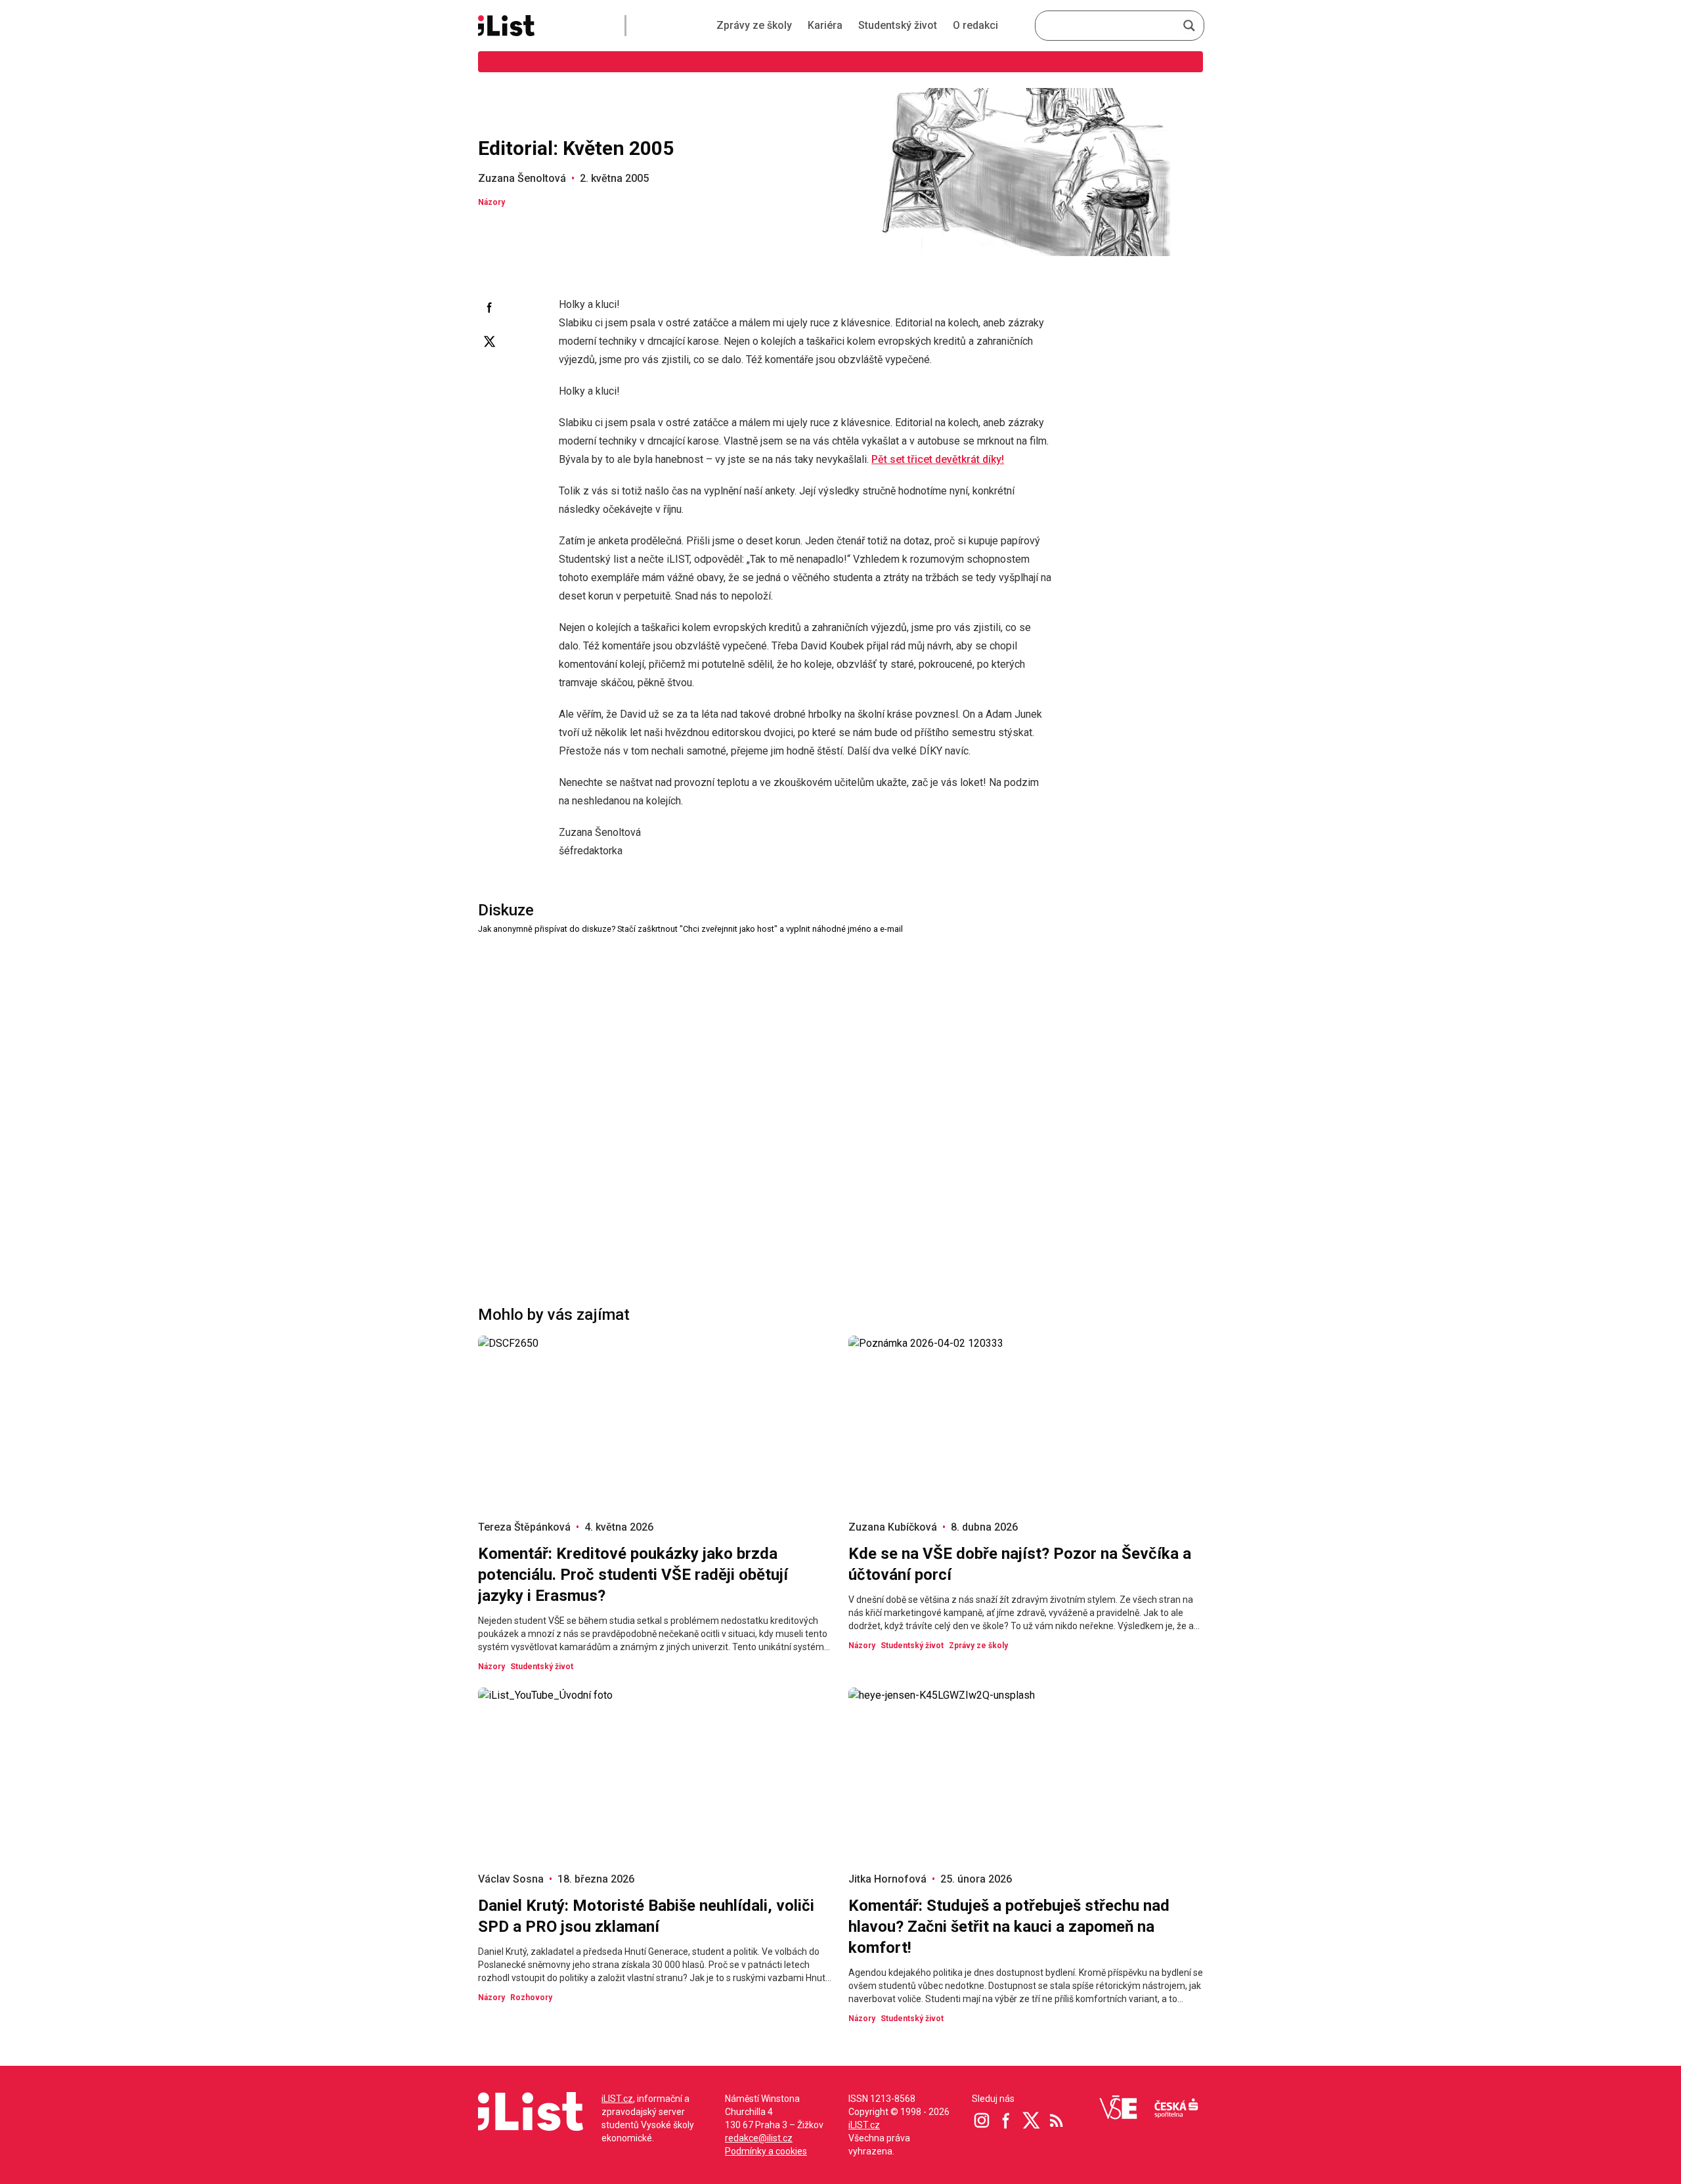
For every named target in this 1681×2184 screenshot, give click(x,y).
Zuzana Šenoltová (522, 178)
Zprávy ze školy (754, 25)
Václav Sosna (511, 1879)
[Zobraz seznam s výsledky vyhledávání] (1189, 26)
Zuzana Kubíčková (893, 1527)
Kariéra (825, 25)
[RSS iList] (1057, 2120)
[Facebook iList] (1007, 2120)
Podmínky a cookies (766, 2151)
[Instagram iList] (982, 2120)
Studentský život (898, 25)
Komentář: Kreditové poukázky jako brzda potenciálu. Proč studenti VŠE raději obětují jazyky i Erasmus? (633, 1575)
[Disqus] (840, 1101)
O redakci (975, 25)
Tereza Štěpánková (524, 1527)
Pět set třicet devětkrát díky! (938, 459)
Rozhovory (531, 1998)
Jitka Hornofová (887, 1879)
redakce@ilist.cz (759, 2138)
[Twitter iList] (1032, 2120)
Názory (491, 202)
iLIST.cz (617, 2099)
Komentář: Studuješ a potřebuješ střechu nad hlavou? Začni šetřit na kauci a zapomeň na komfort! (1009, 1927)
